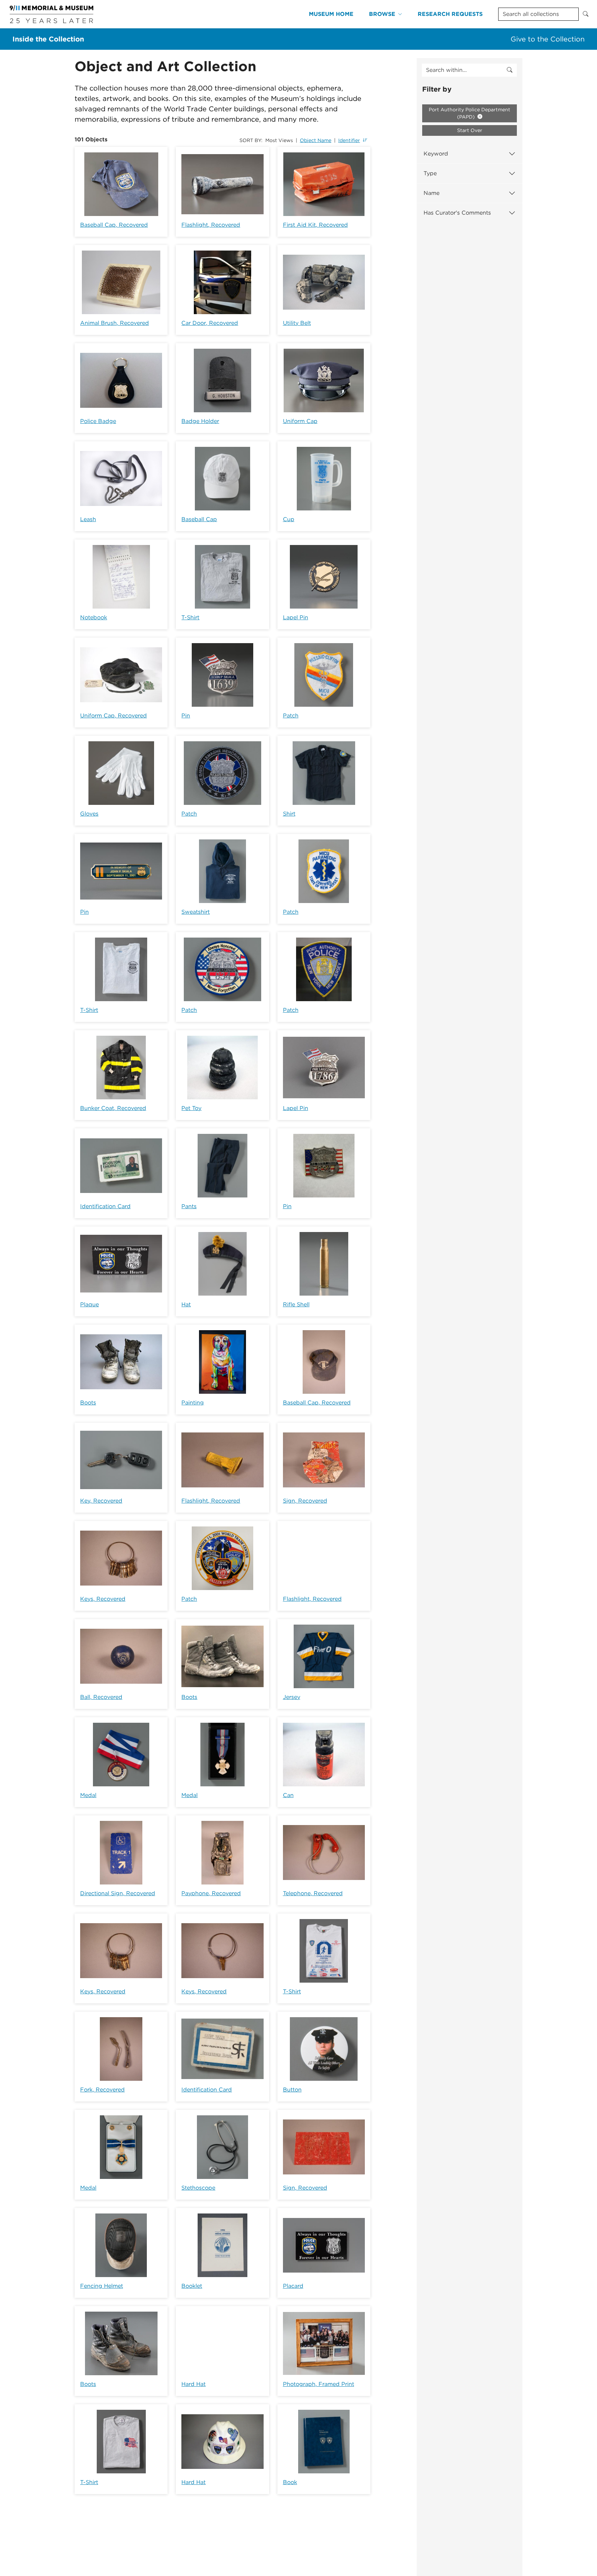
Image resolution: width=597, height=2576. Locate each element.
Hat (186, 1304)
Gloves (89, 814)
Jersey (292, 1697)
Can (288, 1795)
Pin (186, 716)
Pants (189, 1206)
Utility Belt (297, 323)
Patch (291, 716)
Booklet (192, 2286)
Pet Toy (191, 1108)
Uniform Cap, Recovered (113, 716)
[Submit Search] (586, 14)
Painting (193, 1403)
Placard (293, 2286)
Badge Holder (200, 421)
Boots (88, 1403)
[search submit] (510, 70)
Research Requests (450, 14)
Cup (289, 519)
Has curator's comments (457, 213)
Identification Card (105, 1206)
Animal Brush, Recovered (115, 323)
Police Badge (98, 421)
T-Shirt (190, 617)
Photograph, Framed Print (319, 2384)
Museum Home (331, 14)
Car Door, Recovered (210, 323)
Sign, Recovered (305, 1501)
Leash (88, 519)
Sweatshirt (196, 912)
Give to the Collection (548, 39)
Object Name (316, 140)
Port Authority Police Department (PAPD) (470, 113)
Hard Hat (193, 2384)
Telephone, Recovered (313, 1893)
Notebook (94, 617)
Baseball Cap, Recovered (114, 225)
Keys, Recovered (103, 1599)
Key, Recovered (101, 1501)
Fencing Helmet (102, 2286)
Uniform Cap (300, 421)
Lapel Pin (296, 617)
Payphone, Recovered (211, 1893)
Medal (88, 1795)
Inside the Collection (48, 39)
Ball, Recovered (101, 1697)
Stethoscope (198, 2188)
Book (290, 2482)
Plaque (89, 1304)
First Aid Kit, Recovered (315, 225)
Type (430, 173)
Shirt (289, 814)
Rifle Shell (296, 1304)
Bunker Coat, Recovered (113, 1108)
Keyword (436, 154)
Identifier (349, 140)
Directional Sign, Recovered (118, 1893)
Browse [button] (382, 14)
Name (432, 193)
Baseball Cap (199, 519)
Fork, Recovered (102, 2090)
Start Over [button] (470, 130)
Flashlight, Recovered (211, 225)
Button (292, 2090)
